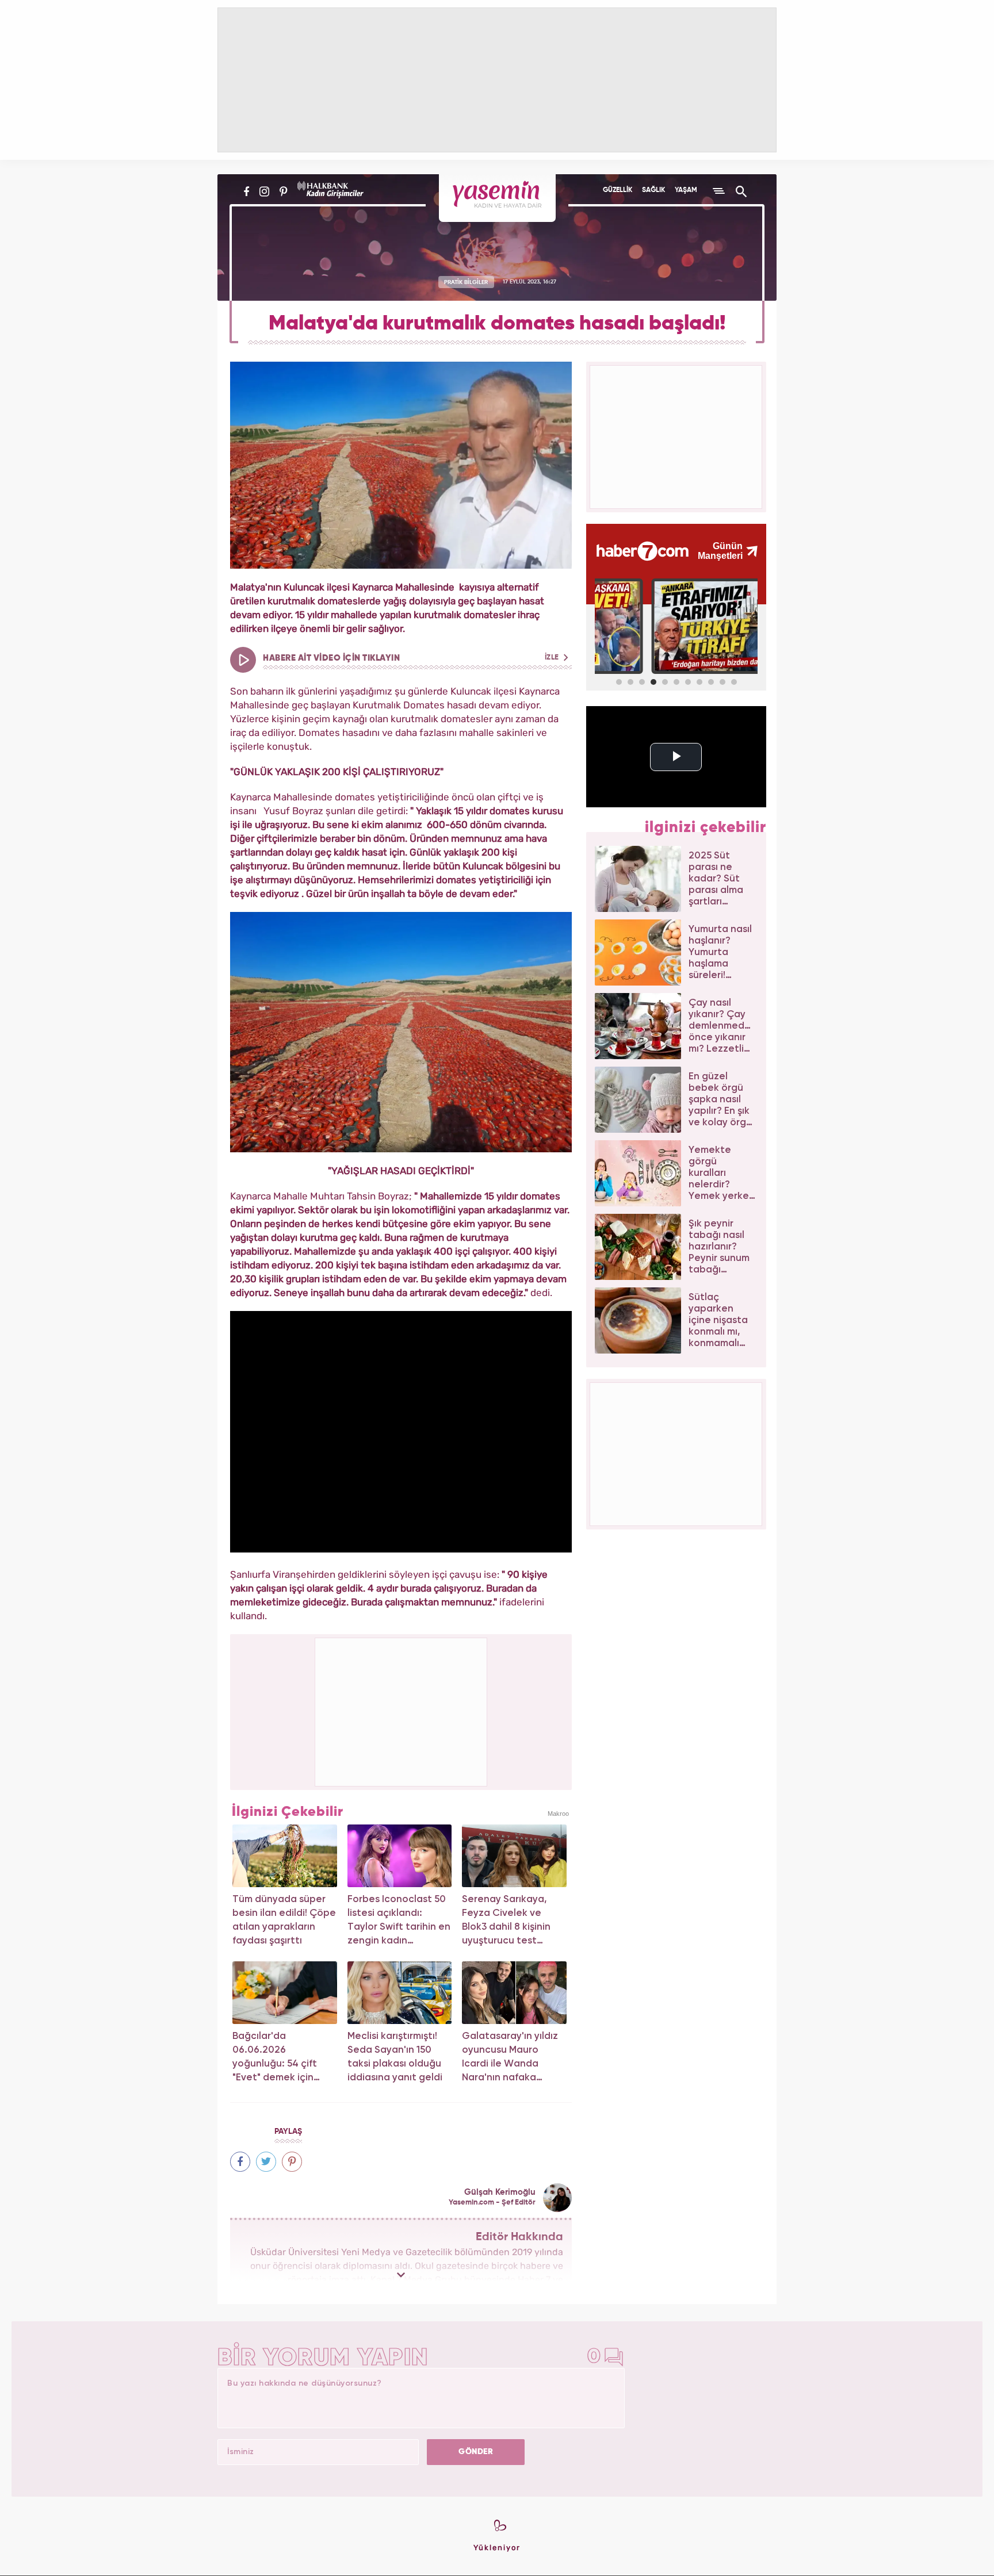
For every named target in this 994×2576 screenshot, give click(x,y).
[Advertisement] (402, 1710)
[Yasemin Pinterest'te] (283, 191)
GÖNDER (476, 2452)
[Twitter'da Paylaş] (266, 2162)
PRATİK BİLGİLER (466, 282)
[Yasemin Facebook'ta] (246, 191)
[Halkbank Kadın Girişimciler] (329, 191)
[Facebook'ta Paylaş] (240, 2162)
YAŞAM (686, 190)
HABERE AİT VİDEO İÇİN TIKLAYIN (412, 658)
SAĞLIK (653, 190)
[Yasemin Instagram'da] (264, 191)
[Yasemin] (497, 198)
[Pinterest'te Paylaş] (292, 2162)
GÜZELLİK (618, 190)
